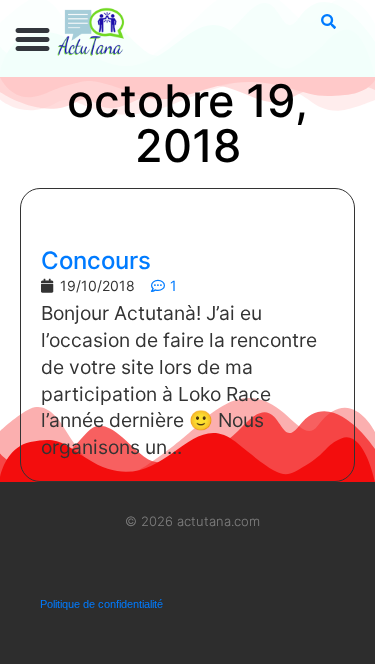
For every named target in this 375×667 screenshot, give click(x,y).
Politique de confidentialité (101, 604)
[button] (33, 40)
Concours (96, 260)
